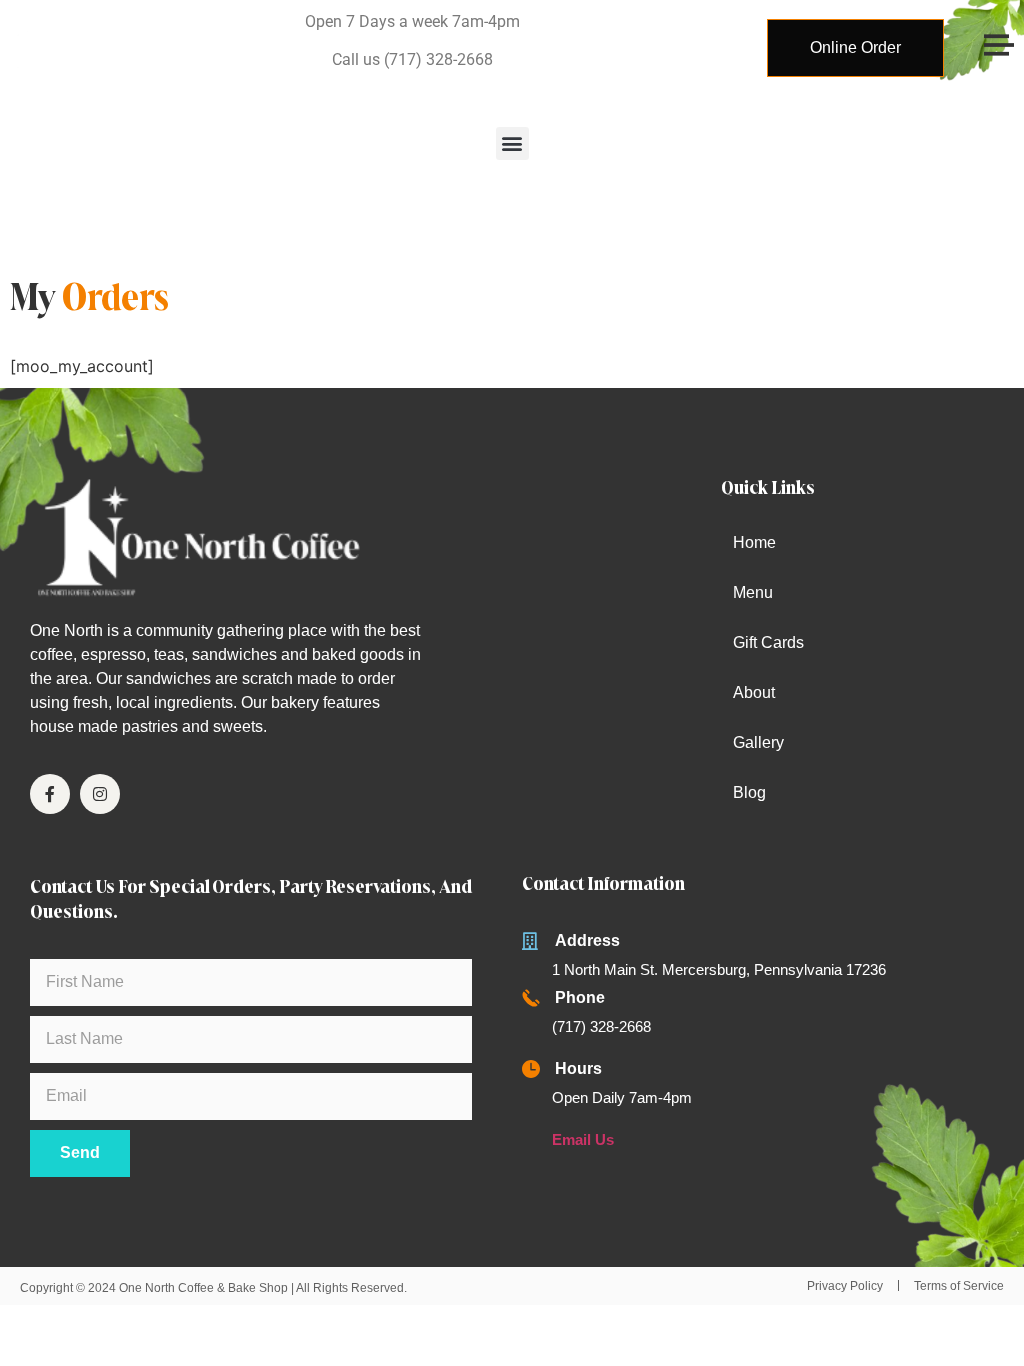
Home (754, 542)
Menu (753, 592)
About (754, 692)
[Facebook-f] (50, 794)
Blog (749, 792)
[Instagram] (100, 794)
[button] (512, 143)
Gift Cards (768, 642)
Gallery (758, 742)
